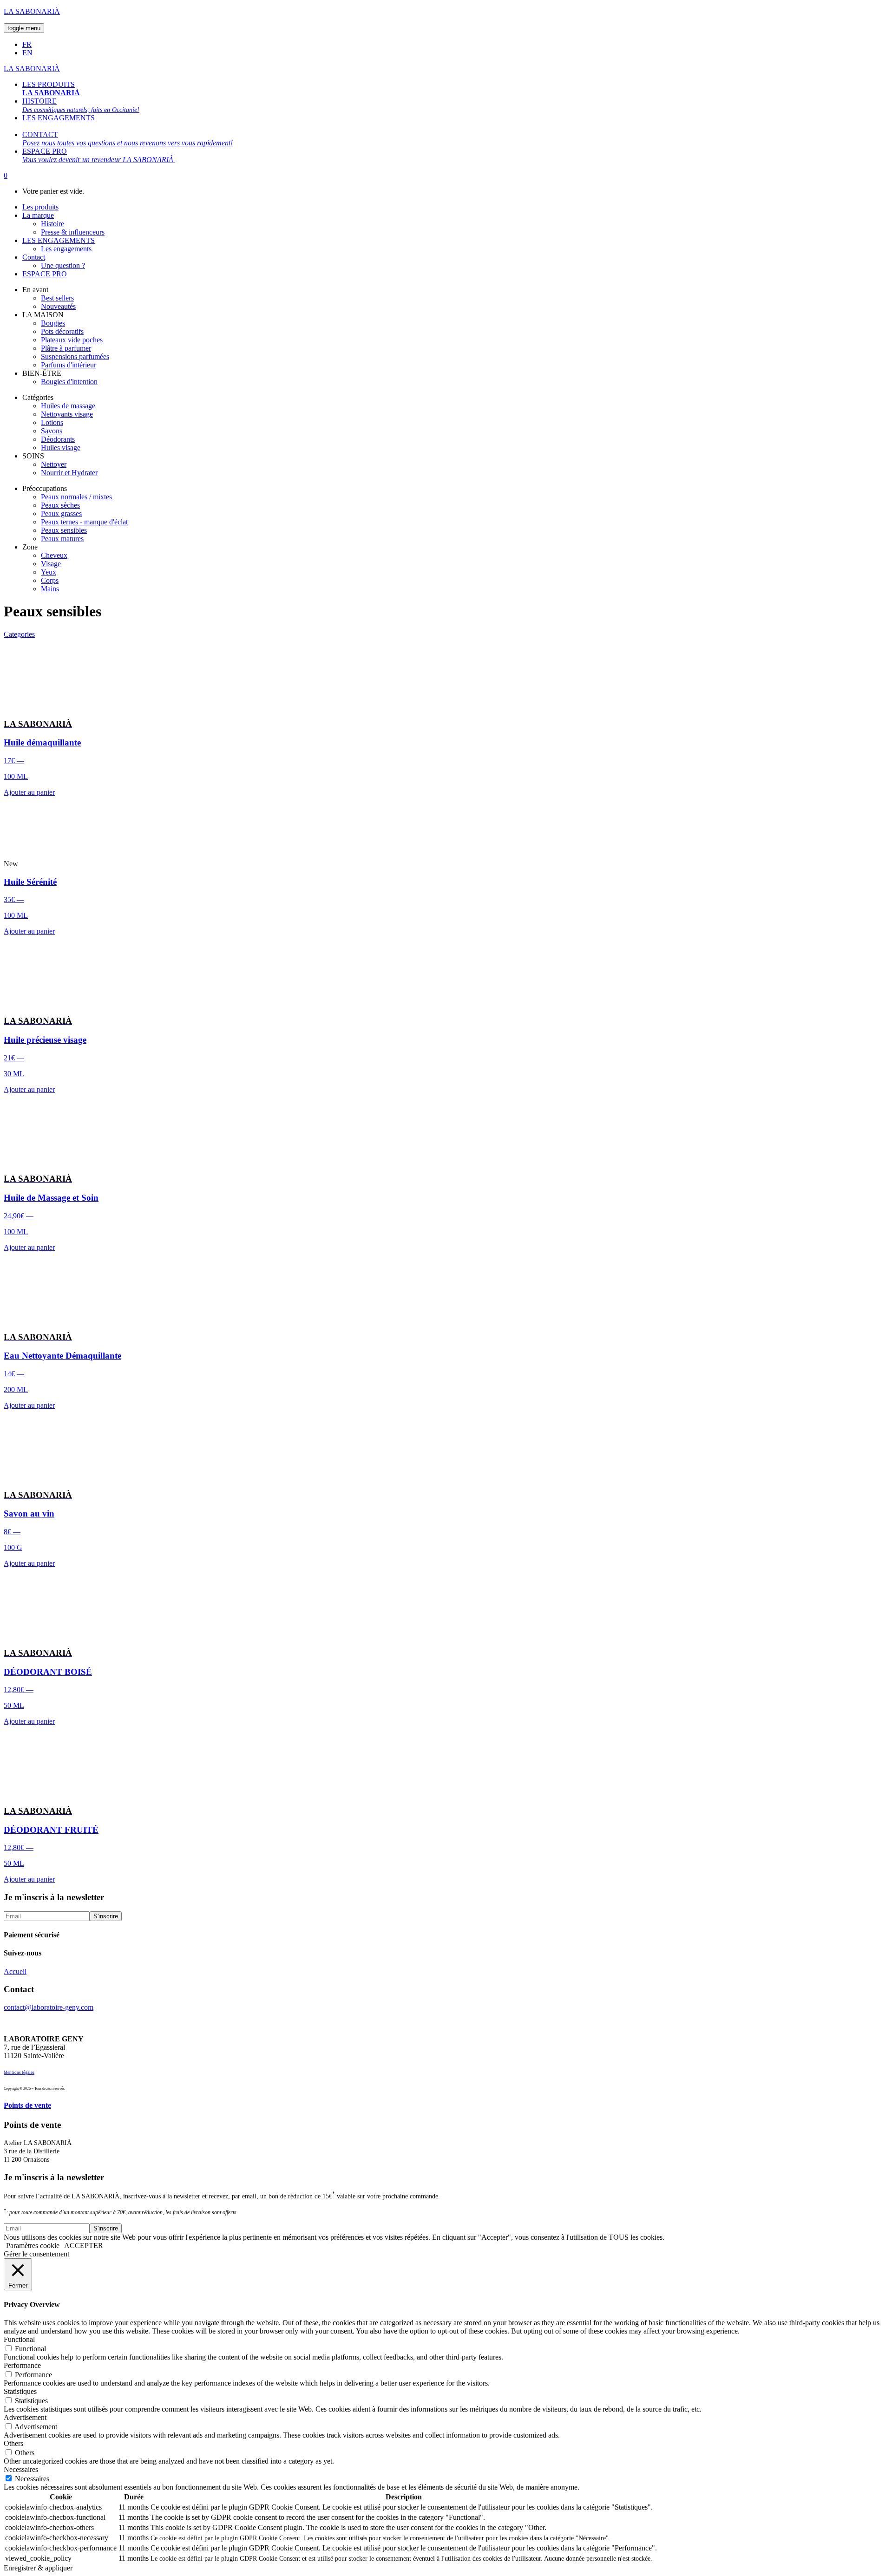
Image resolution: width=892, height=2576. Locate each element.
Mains (50, 589)
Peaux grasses (61, 513)
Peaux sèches (60, 505)
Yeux (49, 572)
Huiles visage (61, 448)
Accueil (15, 1971)
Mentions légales (19, 2073)
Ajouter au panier (29, 792)
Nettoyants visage (67, 414)
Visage (51, 564)
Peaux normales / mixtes (76, 497)
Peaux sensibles (64, 530)
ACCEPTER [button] (84, 2246)
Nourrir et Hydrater (69, 473)
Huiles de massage (68, 406)
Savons (52, 431)
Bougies (53, 323)
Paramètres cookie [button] (33, 2246)
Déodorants (58, 439)
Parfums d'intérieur (69, 365)
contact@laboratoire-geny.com (49, 2007)
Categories (19, 634)
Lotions (52, 422)
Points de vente (27, 2105)
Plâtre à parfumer (66, 348)
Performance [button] (22, 2365)
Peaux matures (62, 539)
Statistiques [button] (20, 2391)
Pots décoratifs (62, 331)
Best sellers (57, 298)
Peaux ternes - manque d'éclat (84, 522)
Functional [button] (19, 2339)
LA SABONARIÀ (32, 11)
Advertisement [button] (25, 2417)
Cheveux (54, 555)
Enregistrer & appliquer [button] (38, 2568)
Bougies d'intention (69, 382)
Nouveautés (58, 306)
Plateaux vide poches (72, 340)
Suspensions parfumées (75, 356)
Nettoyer (54, 464)
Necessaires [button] (21, 2469)
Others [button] (13, 2443)
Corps (50, 580)
